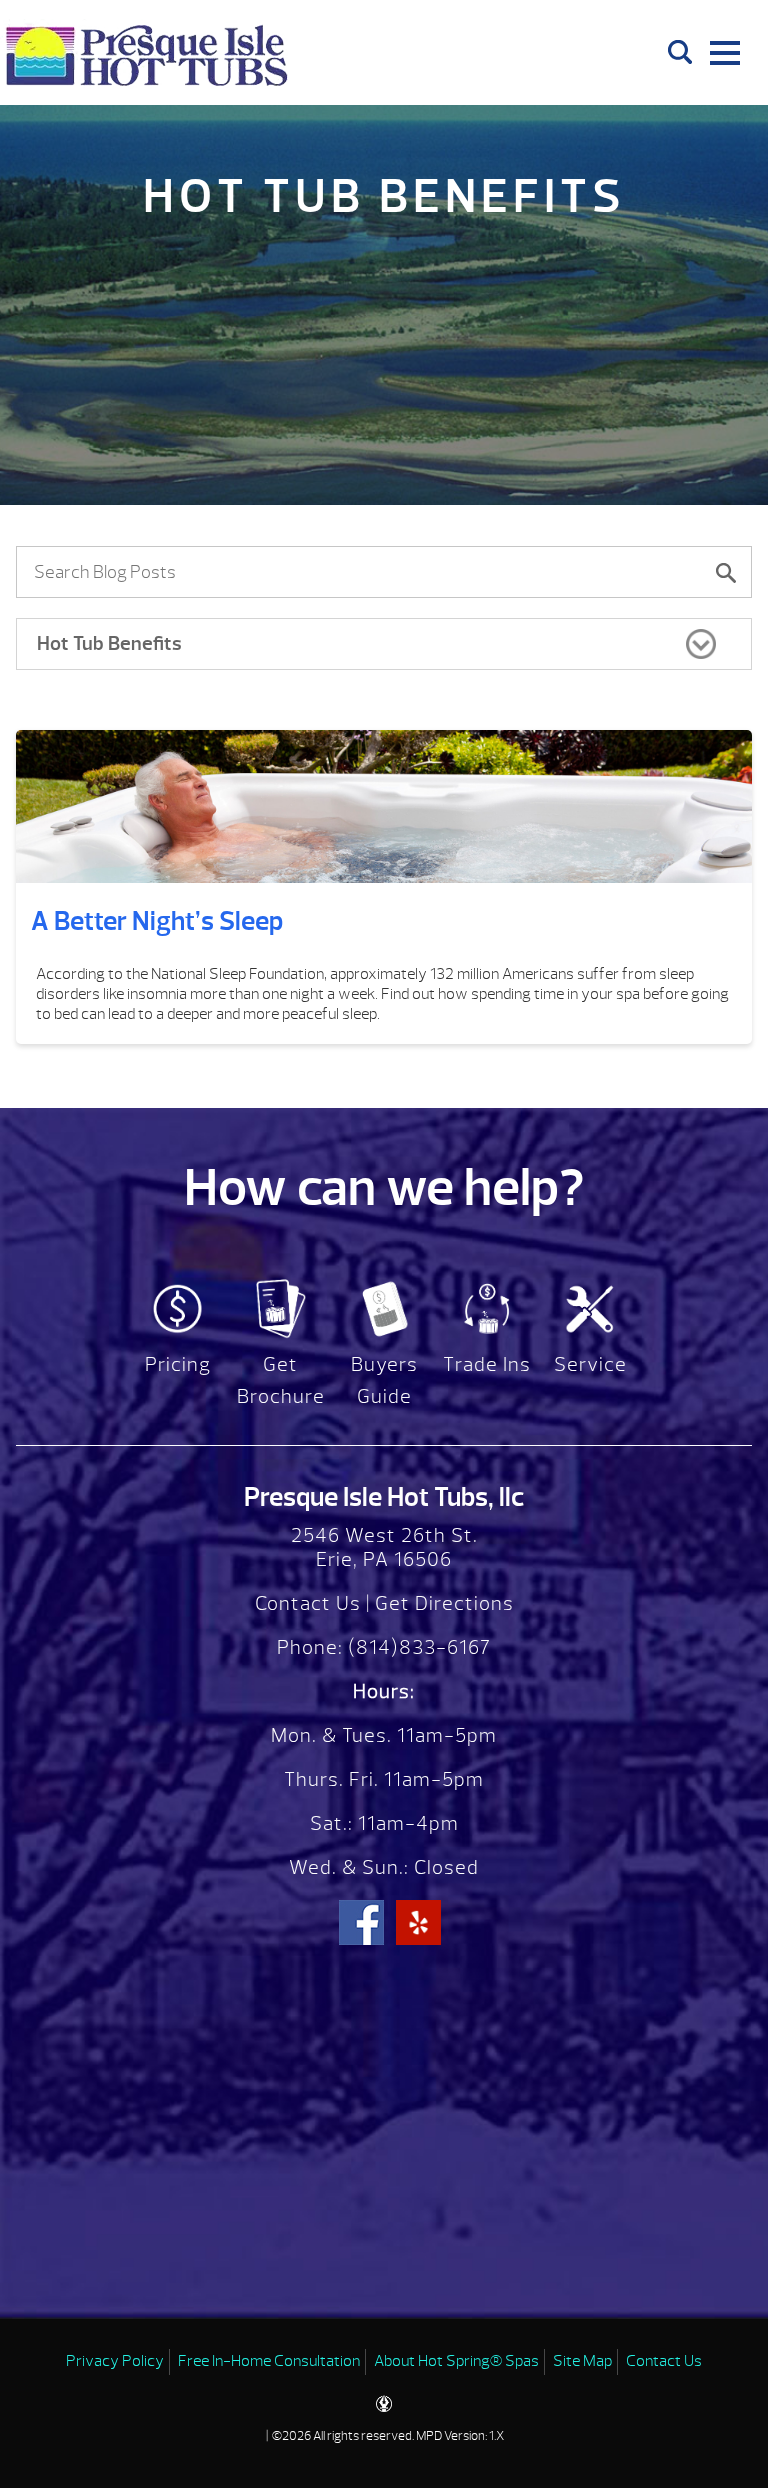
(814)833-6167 (417, 1647)
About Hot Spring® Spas (456, 2361)
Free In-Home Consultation (269, 2361)
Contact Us (308, 1603)
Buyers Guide (384, 1380)
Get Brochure (281, 1380)
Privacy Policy (115, 2361)
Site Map (582, 2361)
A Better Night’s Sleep (157, 921)
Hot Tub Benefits (109, 643)
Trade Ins (487, 1364)
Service (590, 1364)
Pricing (178, 1364)
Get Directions (444, 1603)
